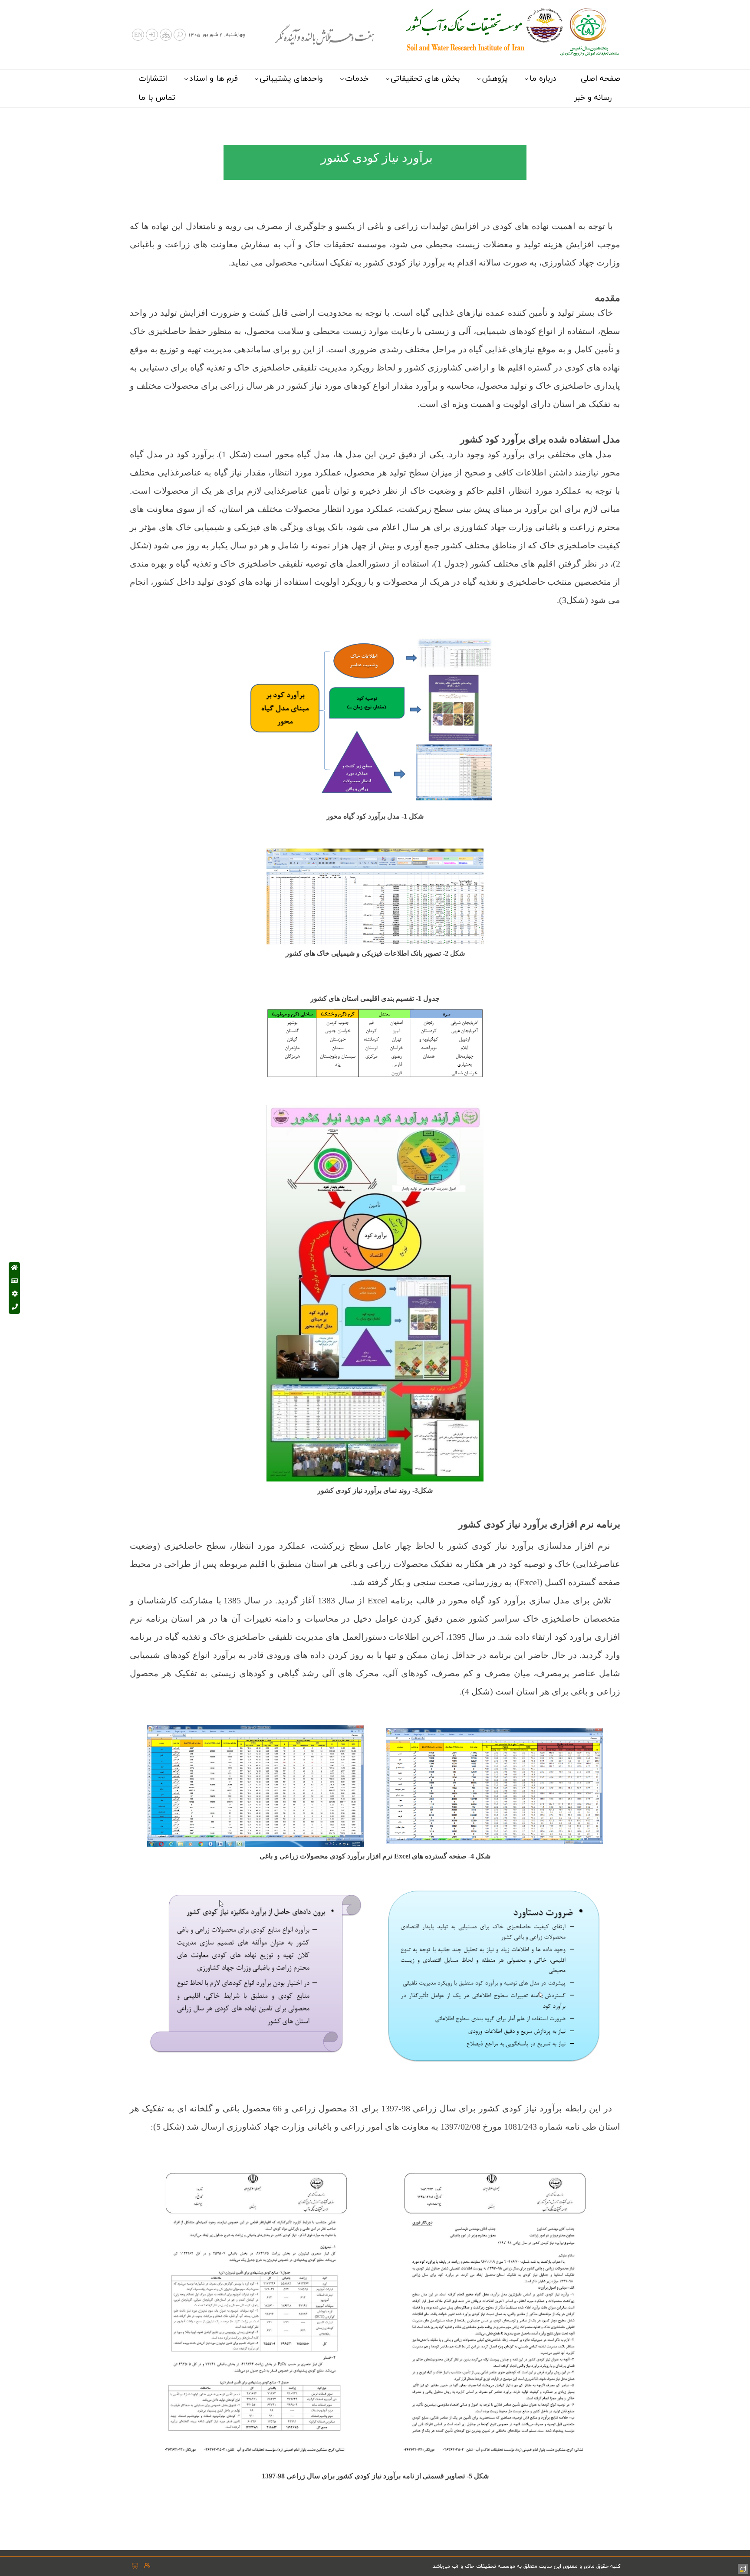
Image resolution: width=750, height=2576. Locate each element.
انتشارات (153, 79)
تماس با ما (157, 98)
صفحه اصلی (600, 79)
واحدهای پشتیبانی (291, 79)
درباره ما (543, 79)
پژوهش (495, 79)
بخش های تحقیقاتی (425, 79)
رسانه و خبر (593, 98)
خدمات (357, 79)
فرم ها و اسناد (214, 79)
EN (138, 35)
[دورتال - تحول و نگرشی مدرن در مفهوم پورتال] (742, 2568)
